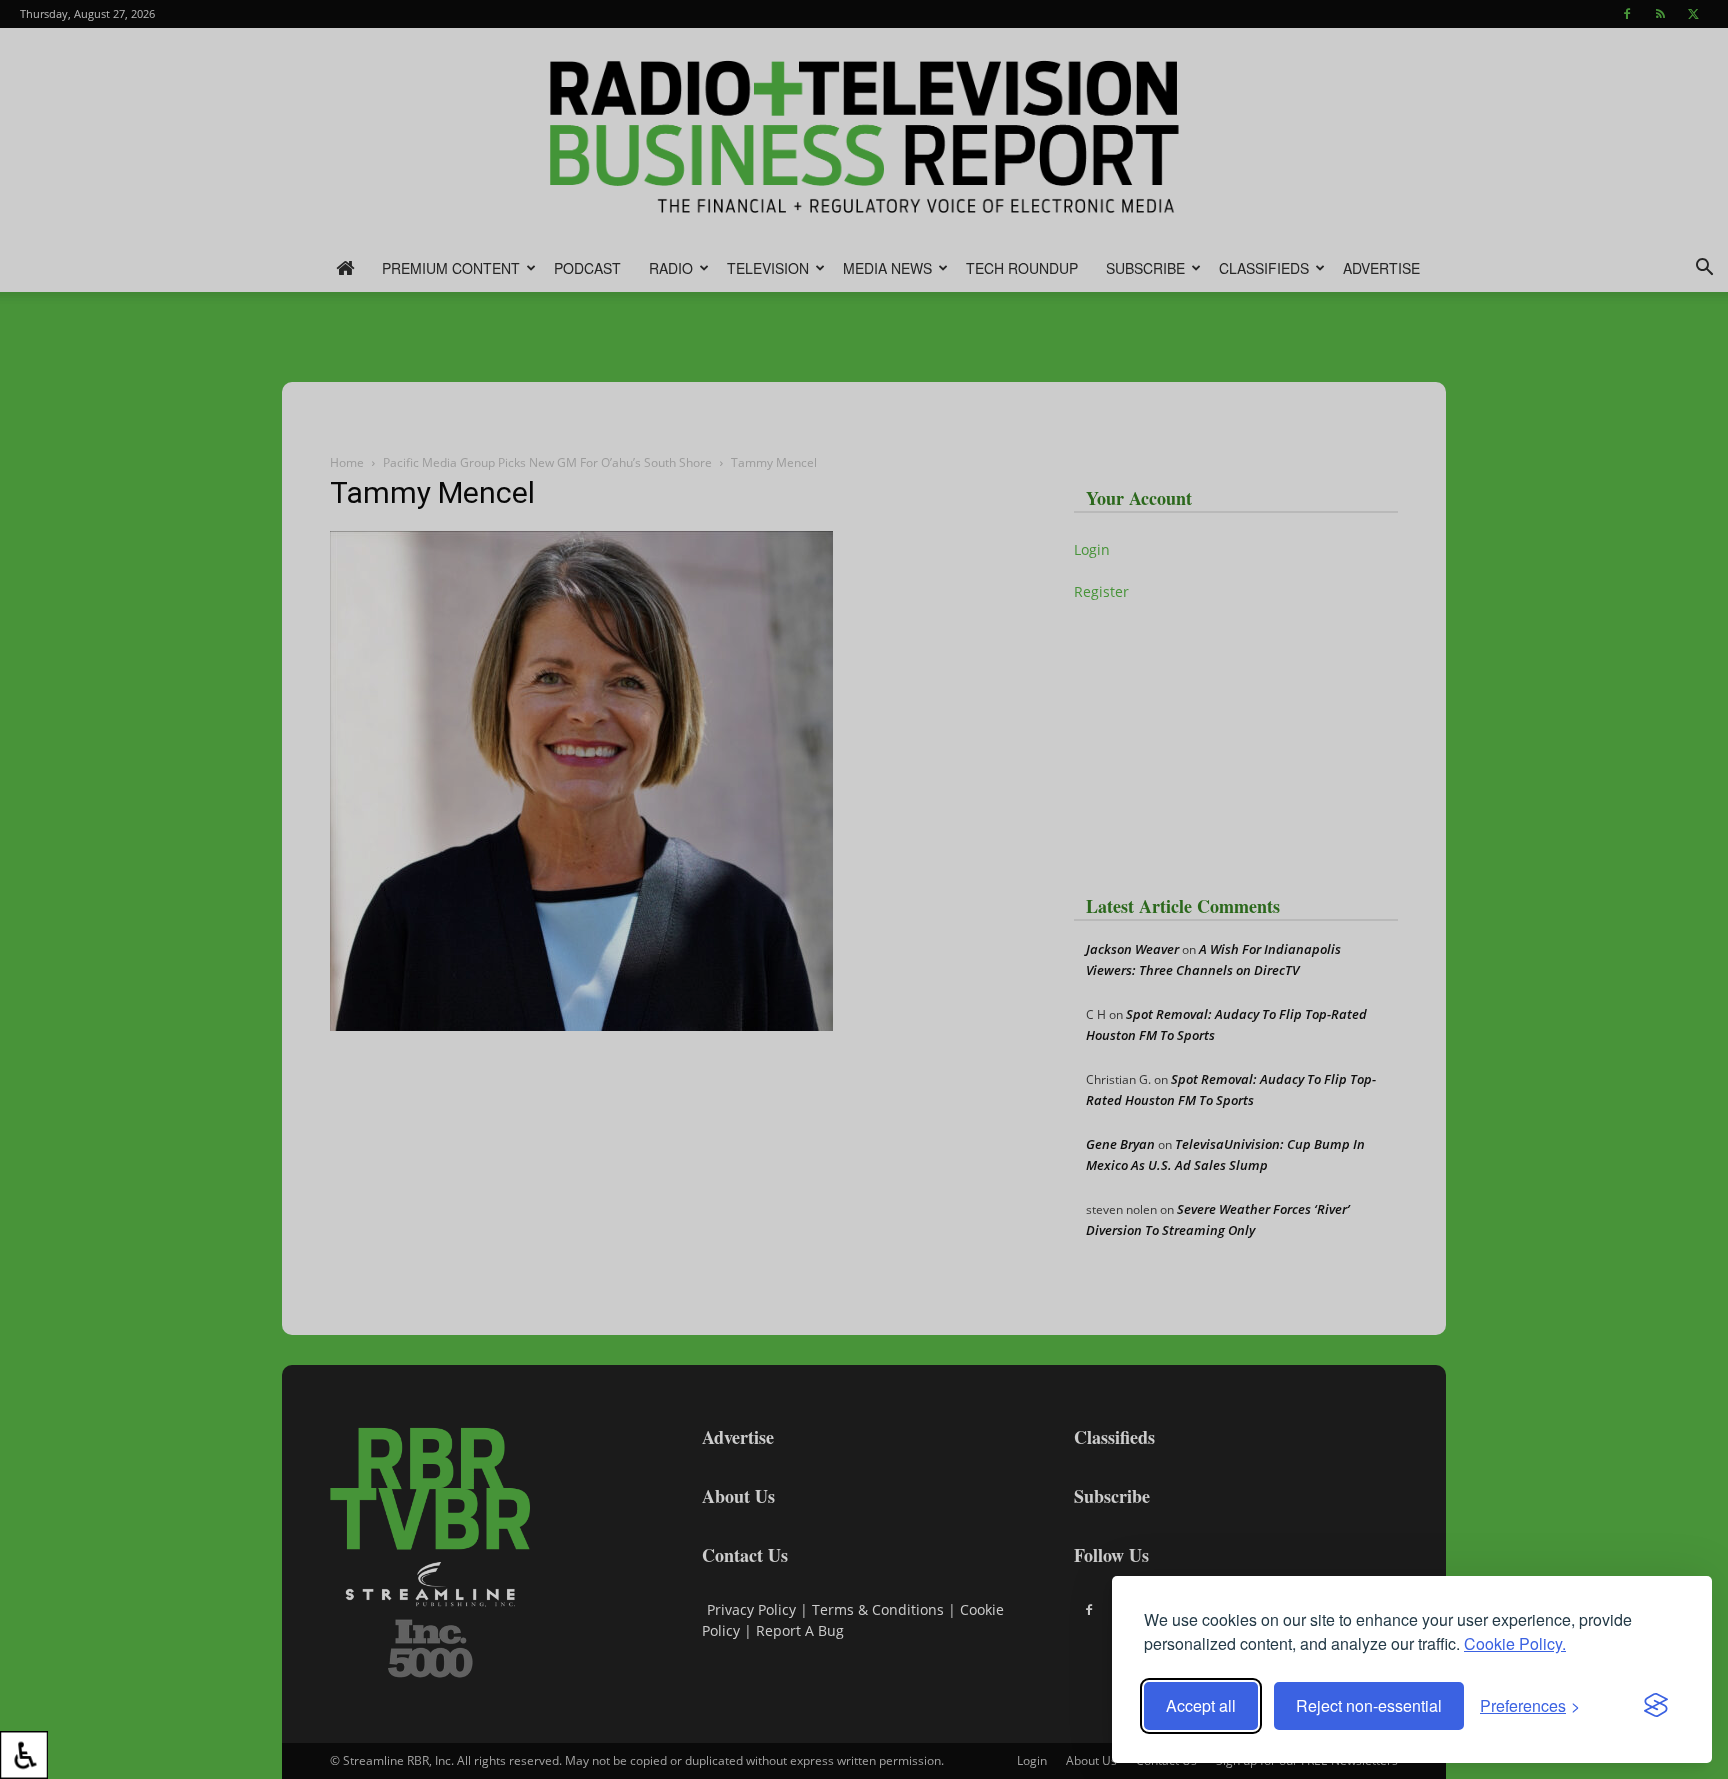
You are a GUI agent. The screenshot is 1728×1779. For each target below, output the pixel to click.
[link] (24, 1755)
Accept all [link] (1201, 1705)
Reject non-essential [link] (1369, 1705)
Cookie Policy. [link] (1515, 1643)
